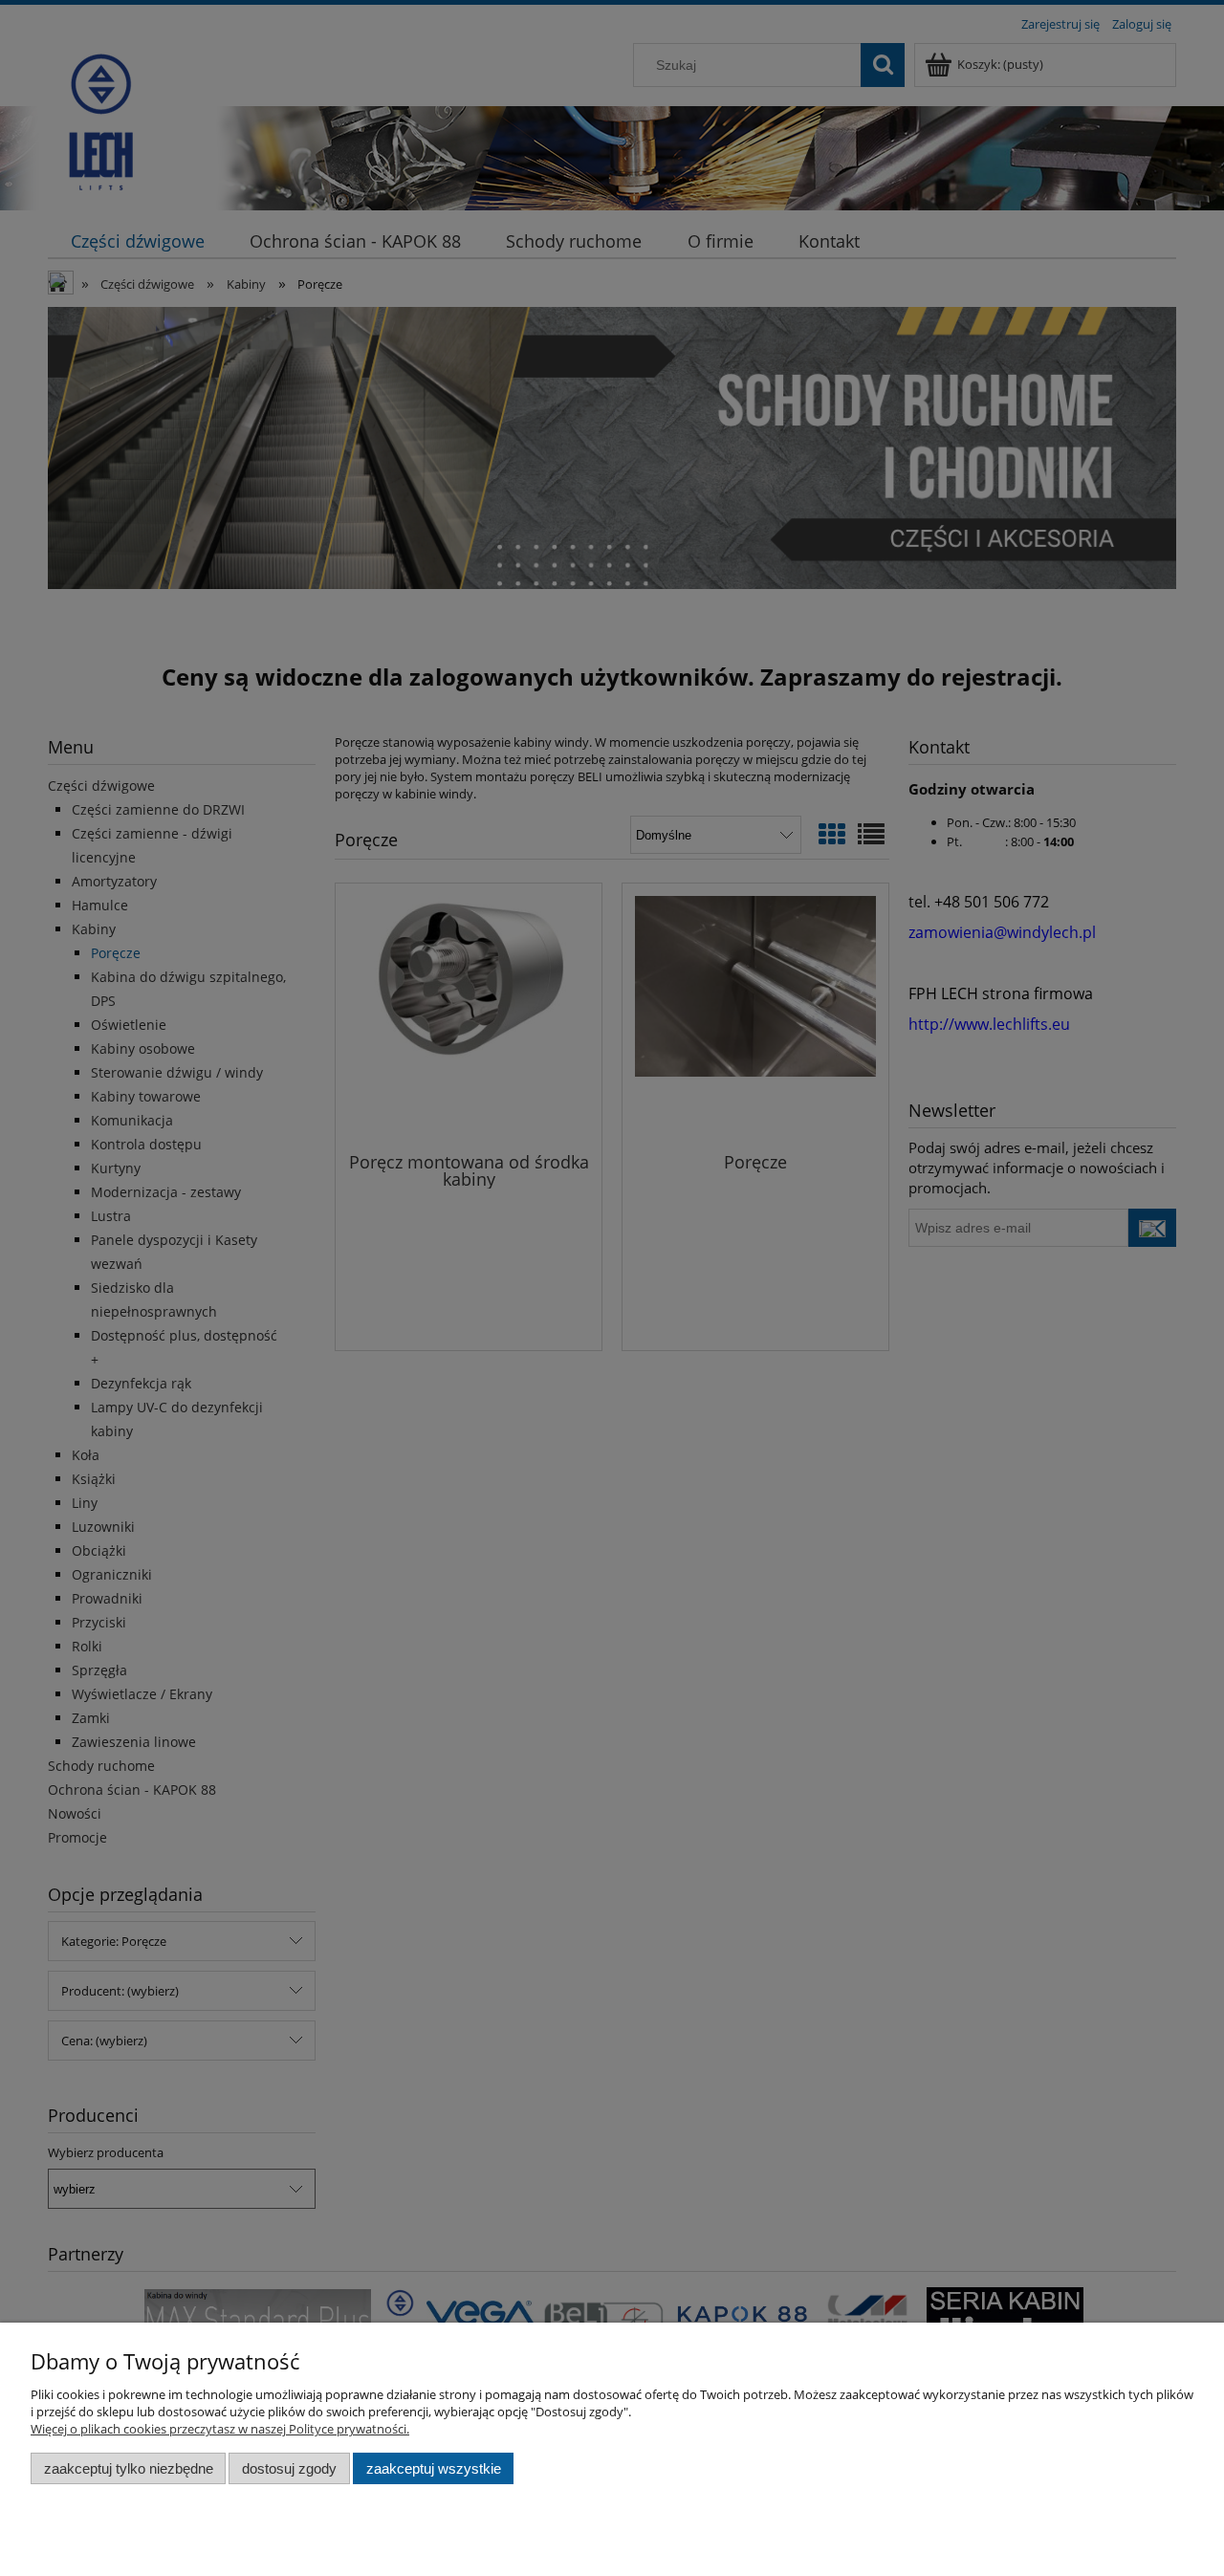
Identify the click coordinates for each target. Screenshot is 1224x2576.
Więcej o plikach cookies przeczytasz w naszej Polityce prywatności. (220, 2429)
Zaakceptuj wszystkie (434, 2468)
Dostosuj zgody (289, 2468)
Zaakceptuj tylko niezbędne (129, 2468)
